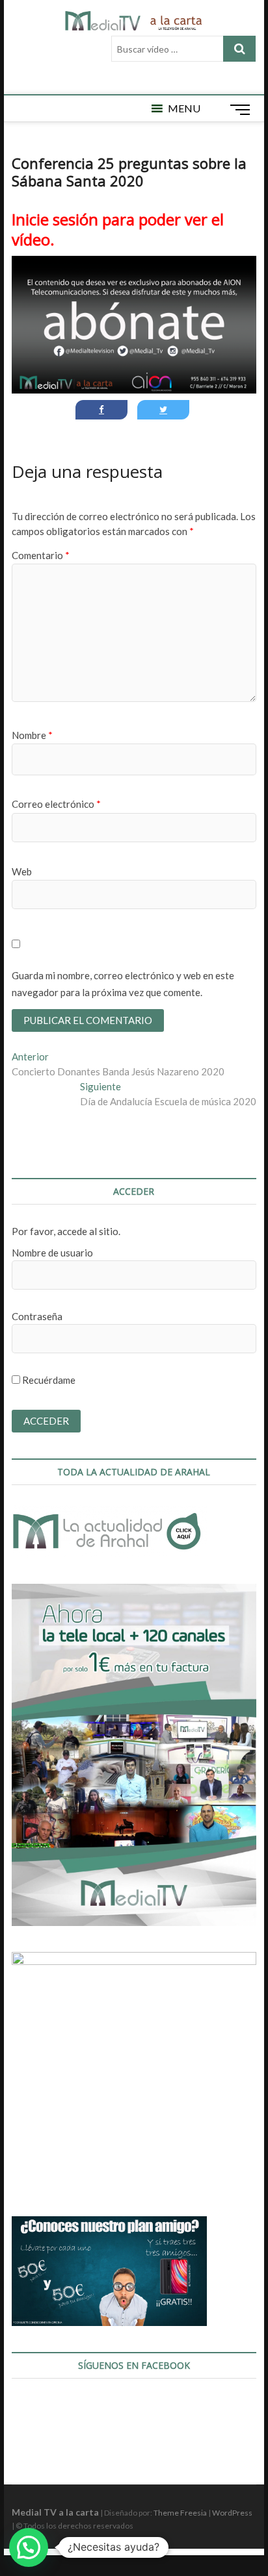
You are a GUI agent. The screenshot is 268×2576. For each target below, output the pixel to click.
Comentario (41, 555)
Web (22, 871)
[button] (184, 108)
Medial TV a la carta (55, 2512)
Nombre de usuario (52, 1253)
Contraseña (37, 1316)
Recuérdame (48, 1380)
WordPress (232, 2513)
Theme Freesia (180, 2513)
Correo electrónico (56, 804)
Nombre (32, 735)
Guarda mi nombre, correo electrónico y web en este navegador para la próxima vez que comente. (123, 984)
